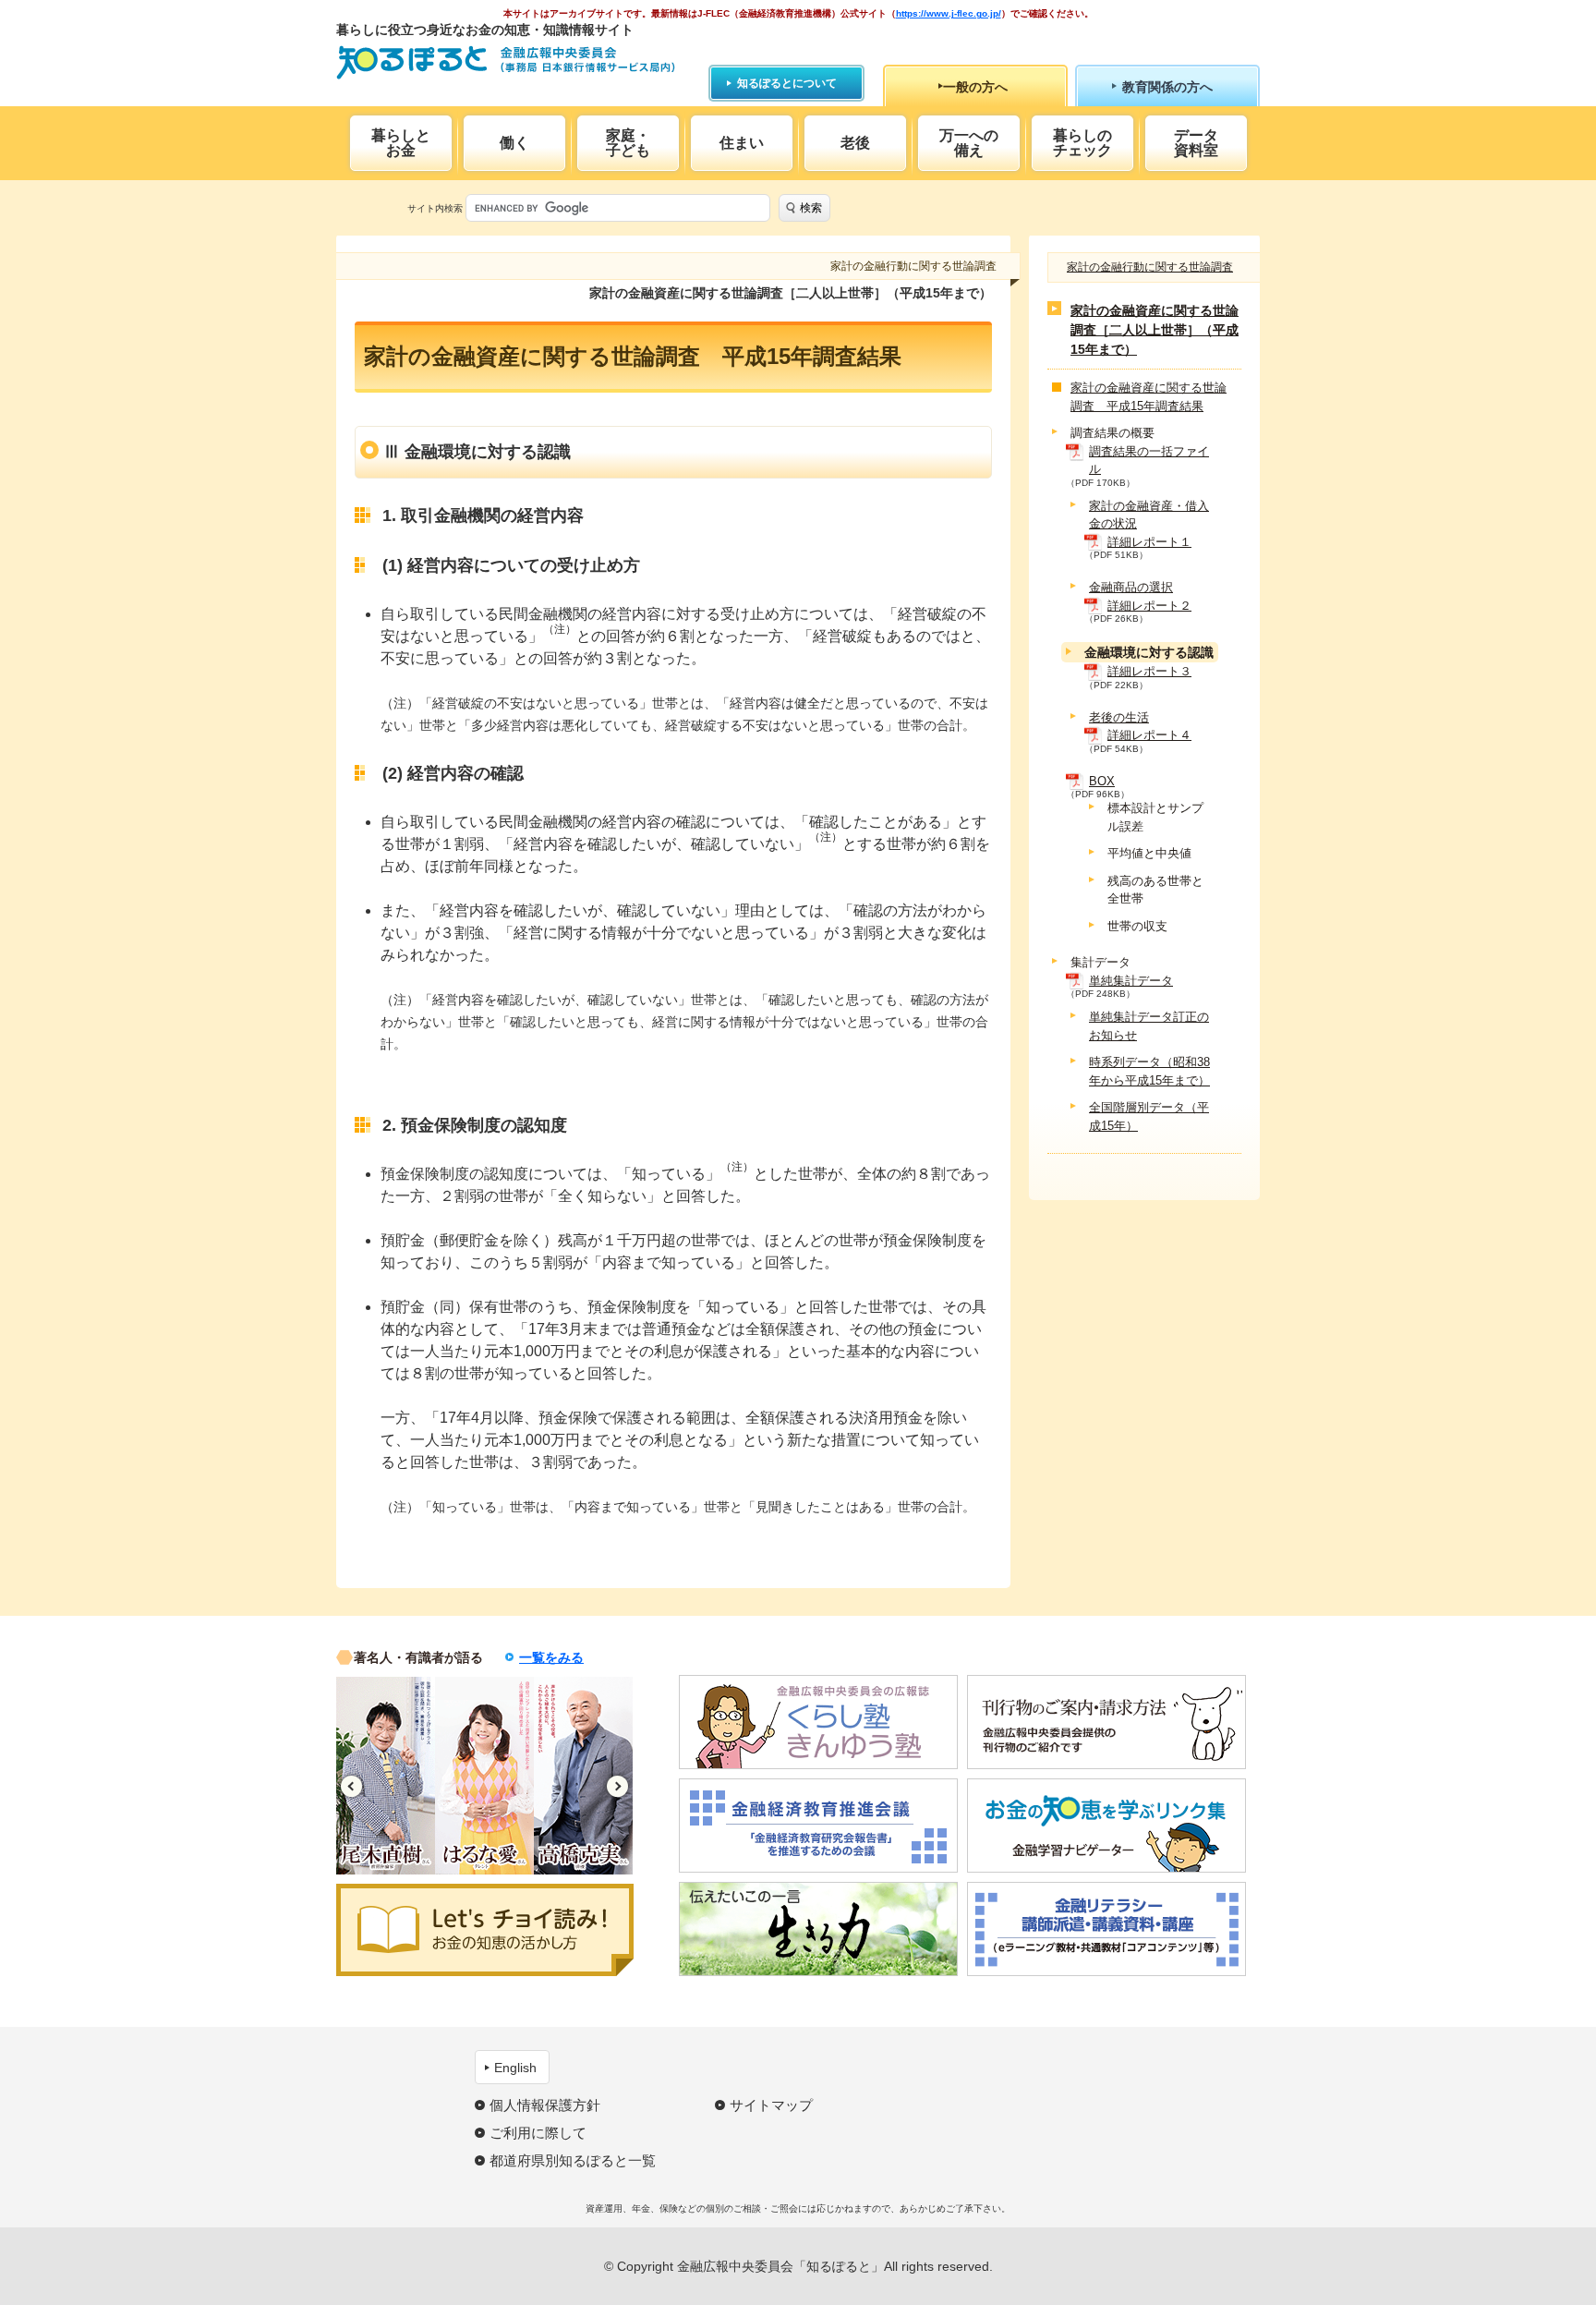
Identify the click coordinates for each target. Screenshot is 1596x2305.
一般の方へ (975, 87)
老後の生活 (1119, 717)
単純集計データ (1131, 981)
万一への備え (969, 143)
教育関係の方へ (1167, 87)
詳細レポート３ (1149, 672)
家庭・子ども (628, 143)
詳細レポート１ (1149, 542)
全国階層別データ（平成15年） (1149, 1117)
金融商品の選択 (1131, 588)
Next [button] (617, 1786)
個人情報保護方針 (545, 2105)
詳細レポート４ (1149, 736)
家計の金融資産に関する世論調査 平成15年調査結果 (1149, 398)
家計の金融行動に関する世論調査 (1150, 267)
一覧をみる (551, 1657)
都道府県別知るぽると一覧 (573, 2160)
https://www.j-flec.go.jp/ (949, 13)
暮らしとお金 (401, 143)
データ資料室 (1196, 143)
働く (514, 143)
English (515, 2068)
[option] (396, 1776)
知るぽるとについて (787, 83)
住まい (742, 143)
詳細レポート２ (1149, 606)
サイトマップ (771, 2105)
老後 (855, 143)
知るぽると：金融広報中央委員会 (506, 62)
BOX (1102, 781)
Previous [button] (351, 1786)
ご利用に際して (538, 2133)
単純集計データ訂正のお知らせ (1149, 1027)
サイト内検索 (435, 208)
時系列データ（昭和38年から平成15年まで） (1149, 1072)
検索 (811, 208)
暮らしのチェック (1082, 143)
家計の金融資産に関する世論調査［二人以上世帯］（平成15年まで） (1155, 331)
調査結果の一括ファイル (1149, 461)
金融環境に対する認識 (1149, 653)
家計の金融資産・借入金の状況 (1149, 515)
